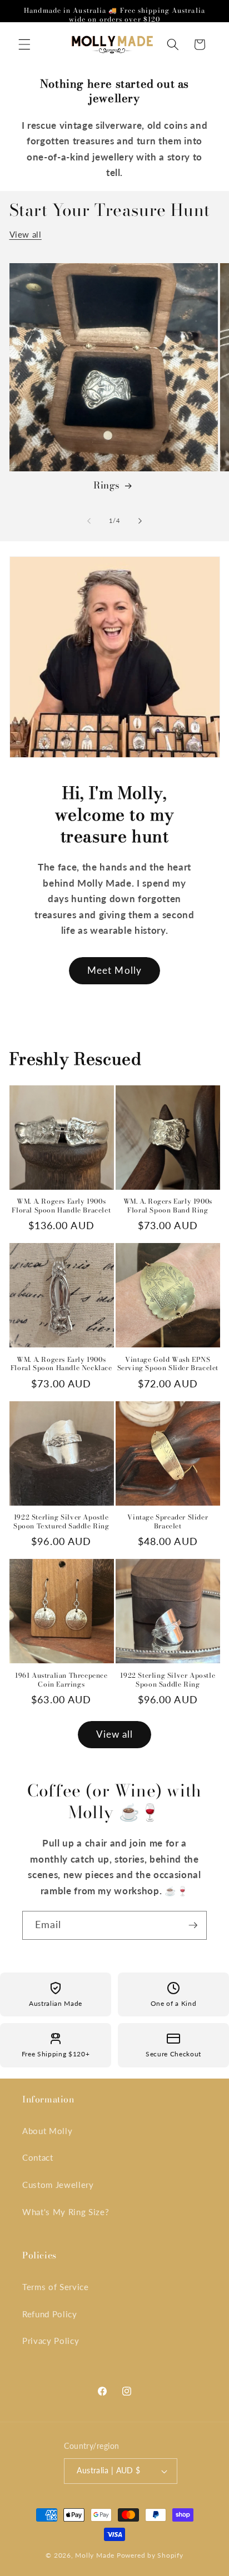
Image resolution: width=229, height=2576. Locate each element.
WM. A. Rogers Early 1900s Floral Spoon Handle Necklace (61, 1364)
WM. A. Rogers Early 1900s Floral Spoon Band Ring (168, 1206)
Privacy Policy (51, 2341)
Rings (107, 485)
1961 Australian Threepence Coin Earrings (61, 1680)
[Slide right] (140, 521)
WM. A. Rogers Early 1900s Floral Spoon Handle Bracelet (61, 1206)
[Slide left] (89, 521)
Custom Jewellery (58, 2185)
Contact (38, 2157)
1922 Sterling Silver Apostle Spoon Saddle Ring (168, 1680)
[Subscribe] (193, 1925)
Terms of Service (56, 2287)
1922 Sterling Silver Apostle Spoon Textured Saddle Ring (61, 1521)
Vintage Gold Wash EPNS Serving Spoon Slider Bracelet (168, 1364)
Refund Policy (50, 2314)
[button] (24, 44)
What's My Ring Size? (66, 2212)
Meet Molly (114, 970)
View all (26, 234)
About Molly (47, 2131)
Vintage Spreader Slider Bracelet (168, 1521)
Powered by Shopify (150, 2555)
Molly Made (95, 2555)
